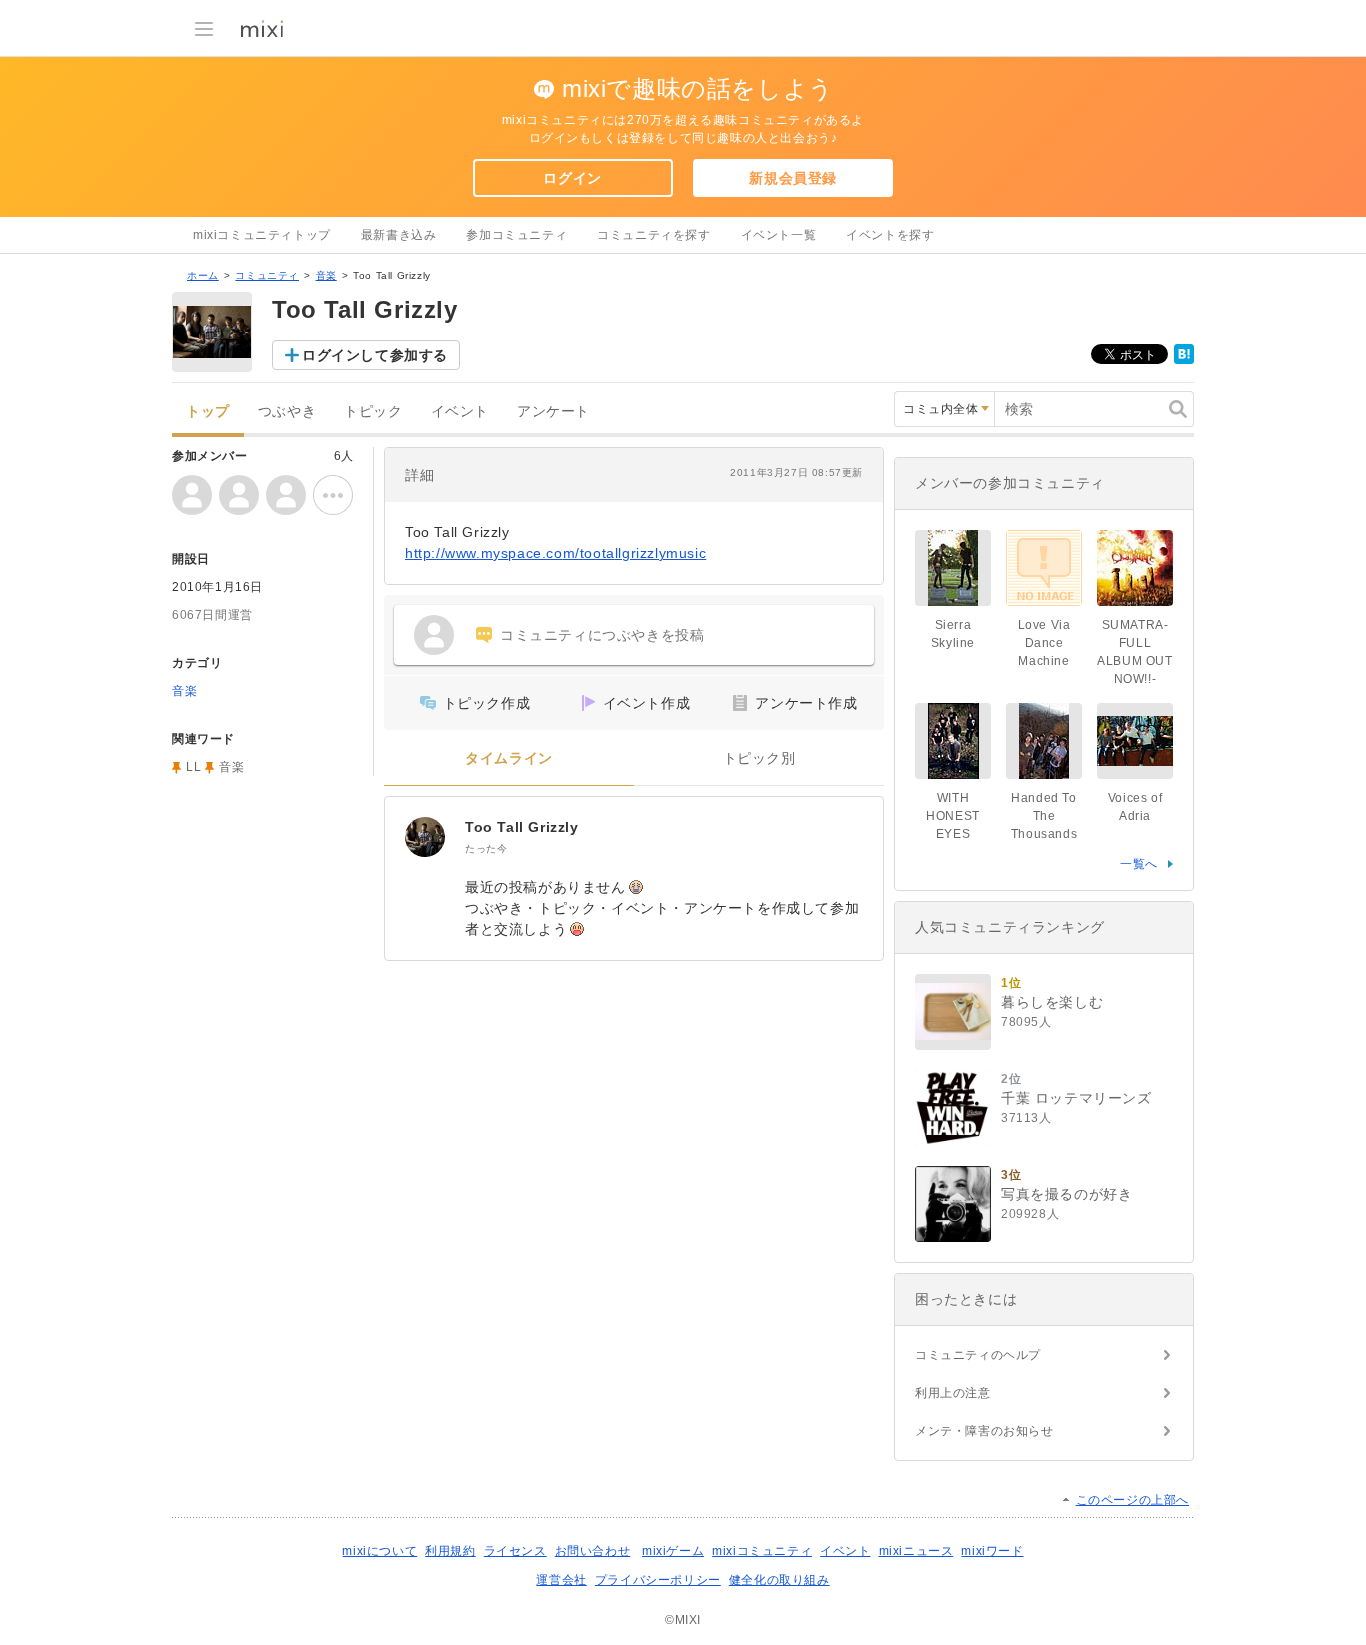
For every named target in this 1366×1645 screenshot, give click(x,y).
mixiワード (992, 1551)
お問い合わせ (593, 1551)
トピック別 (759, 758)
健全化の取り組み (779, 1580)
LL (193, 767)
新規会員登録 (793, 178)
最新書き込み (399, 235)
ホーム (203, 275)
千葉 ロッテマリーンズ (1076, 1098)
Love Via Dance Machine (1044, 643)
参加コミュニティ (516, 235)
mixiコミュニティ (762, 1551)
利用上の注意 (953, 1393)
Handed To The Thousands (1044, 816)
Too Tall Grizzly (522, 827)
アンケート (553, 411)
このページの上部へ (1132, 1500)
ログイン (572, 178)
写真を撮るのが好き (1066, 1194)
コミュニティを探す (653, 235)
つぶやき (287, 411)
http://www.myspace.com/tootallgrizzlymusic (555, 553)
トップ (208, 411)
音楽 (326, 275)
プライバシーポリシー (658, 1580)
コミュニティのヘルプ (978, 1355)
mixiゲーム (673, 1551)
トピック (373, 411)
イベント (460, 411)
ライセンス (515, 1551)
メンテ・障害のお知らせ (984, 1431)
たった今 (486, 848)
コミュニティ (267, 275)
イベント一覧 (779, 235)
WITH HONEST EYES (953, 816)
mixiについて (379, 1551)
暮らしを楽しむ (1052, 1002)
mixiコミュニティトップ (262, 235)
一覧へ (1139, 864)
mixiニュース (916, 1551)
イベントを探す (890, 235)
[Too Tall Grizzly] (425, 837)
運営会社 (561, 1580)
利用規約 (450, 1551)
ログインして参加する (375, 355)
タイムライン (509, 758)
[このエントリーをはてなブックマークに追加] (1184, 360)
